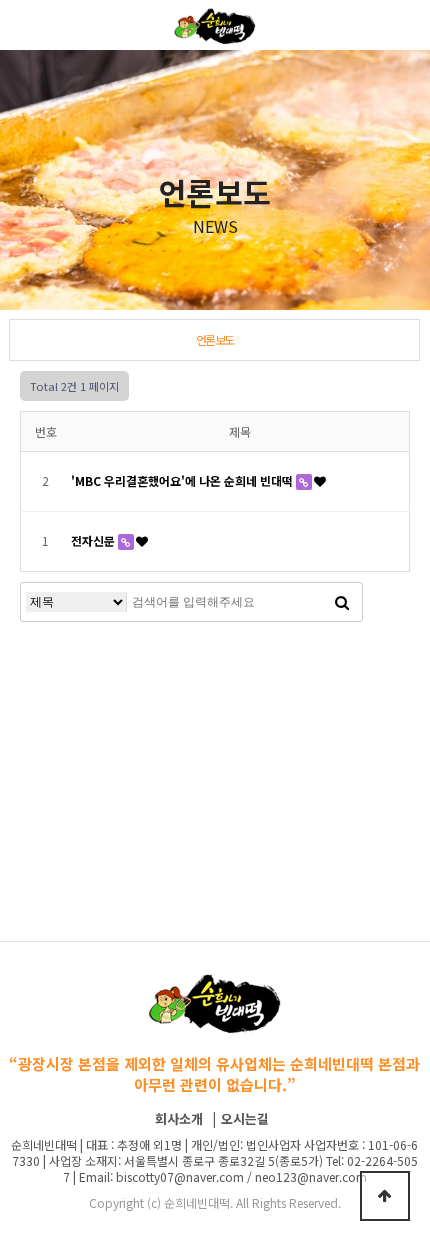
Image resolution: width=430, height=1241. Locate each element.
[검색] (342, 602)
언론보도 (215, 339)
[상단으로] (385, 1196)
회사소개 (179, 1119)
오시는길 (245, 1119)
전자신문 (94, 540)
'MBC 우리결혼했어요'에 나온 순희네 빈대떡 (183, 480)
